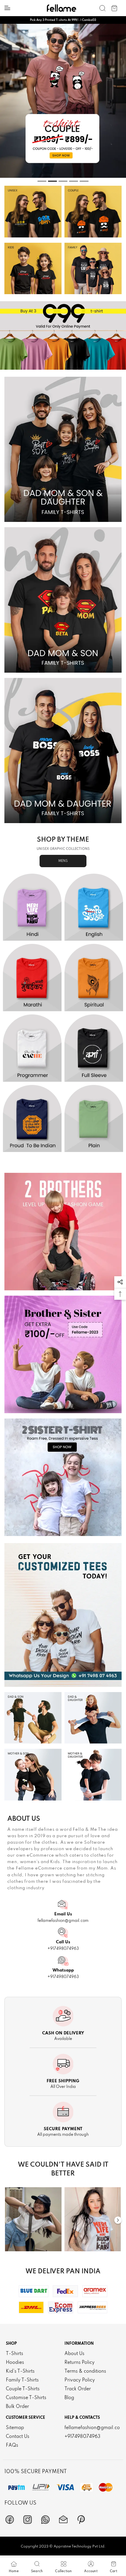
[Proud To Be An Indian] (32, 1119)
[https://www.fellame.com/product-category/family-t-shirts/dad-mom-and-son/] (63, 600)
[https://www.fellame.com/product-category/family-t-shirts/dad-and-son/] (33, 1718)
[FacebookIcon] (10, 2520)
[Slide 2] (52, 181)
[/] (33, 2219)
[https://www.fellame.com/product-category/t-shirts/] (33, 212)
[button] (120, 1282)
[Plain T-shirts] (94, 1119)
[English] (94, 907)
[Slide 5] (84, 181)
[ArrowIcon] (118, 2220)
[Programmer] (32, 1048)
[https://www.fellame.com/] (62, 8)
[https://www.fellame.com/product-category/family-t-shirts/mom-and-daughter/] (93, 1775)
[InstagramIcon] (28, 2520)
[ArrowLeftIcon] (8, 2220)
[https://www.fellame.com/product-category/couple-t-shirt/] (93, 212)
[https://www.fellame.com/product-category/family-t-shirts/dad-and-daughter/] (93, 1718)
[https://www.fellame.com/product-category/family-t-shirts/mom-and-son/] (33, 1775)
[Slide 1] (42, 181)
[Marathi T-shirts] (32, 978)
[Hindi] (32, 907)
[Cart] (114, 8)
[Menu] (7, 8)
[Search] (103, 8)
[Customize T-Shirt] (63, 1615)
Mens (63, 861)
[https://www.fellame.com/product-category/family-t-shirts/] (93, 269)
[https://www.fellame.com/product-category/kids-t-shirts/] (33, 269)
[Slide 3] (63, 181)
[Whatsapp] (45, 2520)
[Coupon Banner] (63, 335)
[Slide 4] (74, 181)
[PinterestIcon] (81, 2520)
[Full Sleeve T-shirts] (94, 1048)
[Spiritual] (94, 978)
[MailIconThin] (63, 2520)
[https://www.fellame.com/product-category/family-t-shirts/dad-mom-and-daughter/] (63, 751)
